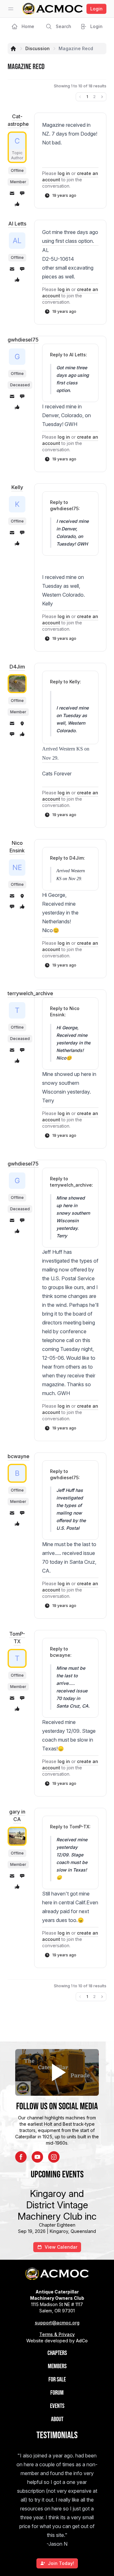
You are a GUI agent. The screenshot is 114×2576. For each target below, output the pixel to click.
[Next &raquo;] (102, 97)
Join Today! (61, 2563)
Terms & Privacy (57, 2334)
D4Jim (17, 667)
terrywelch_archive (30, 993)
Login (96, 9)
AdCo (82, 2341)
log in (64, 173)
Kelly (17, 487)
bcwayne (19, 1456)
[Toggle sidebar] (11, 9)
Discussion (38, 48)
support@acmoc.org (57, 2323)
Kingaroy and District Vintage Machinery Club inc (57, 2205)
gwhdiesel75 (23, 340)
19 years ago (64, 195)
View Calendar (61, 2247)
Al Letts (17, 224)
